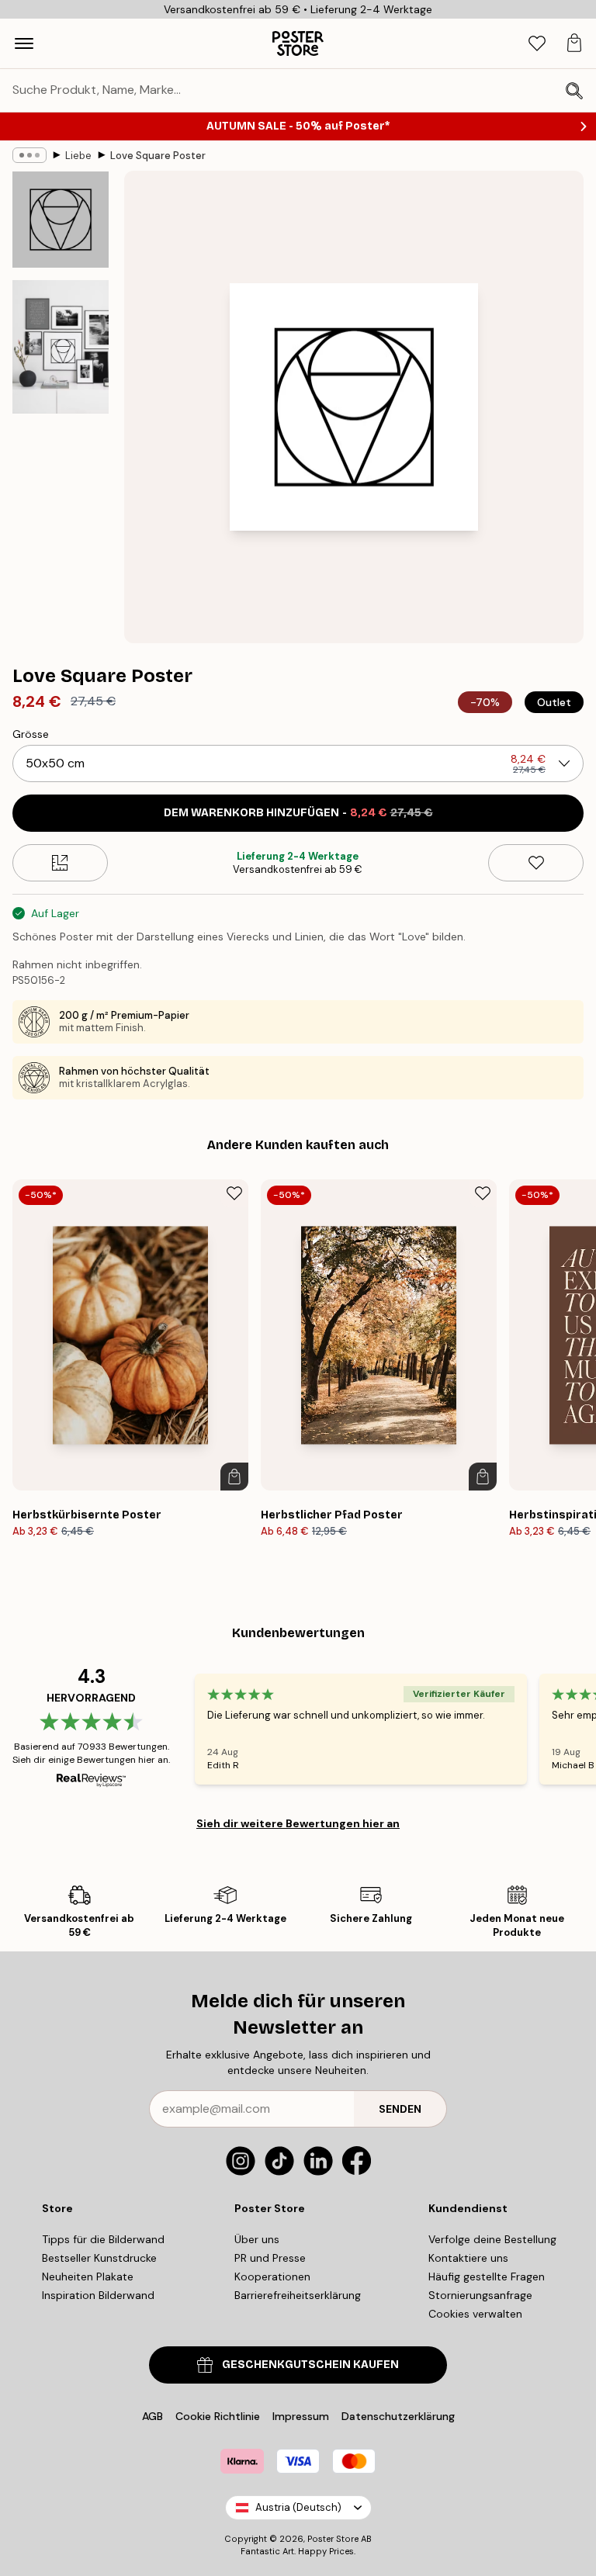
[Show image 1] (61, 220)
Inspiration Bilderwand (98, 2295)
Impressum (301, 2416)
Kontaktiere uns (468, 2258)
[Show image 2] (61, 347)
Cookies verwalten (475, 2314)
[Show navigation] (24, 43)
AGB (152, 2416)
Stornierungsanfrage (480, 2295)
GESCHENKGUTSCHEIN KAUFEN (310, 2365)
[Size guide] (60, 863)
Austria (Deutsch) (298, 2507)
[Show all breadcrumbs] (29, 155)
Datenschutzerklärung (398, 2416)
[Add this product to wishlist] (536, 863)
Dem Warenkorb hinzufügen (298, 813)
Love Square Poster (158, 156)
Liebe (78, 156)
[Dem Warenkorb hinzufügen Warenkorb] (234, 1477)
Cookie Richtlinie (218, 2416)
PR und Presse (270, 2258)
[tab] (537, 44)
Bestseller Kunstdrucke (99, 2258)
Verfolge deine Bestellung (492, 2239)
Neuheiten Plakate (88, 2277)
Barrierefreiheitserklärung (298, 2295)
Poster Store (333, 2539)
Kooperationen (272, 2277)
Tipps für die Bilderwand (103, 2239)
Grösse (31, 734)
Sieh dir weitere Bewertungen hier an (298, 1823)
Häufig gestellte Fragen (487, 2277)
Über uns (257, 2239)
